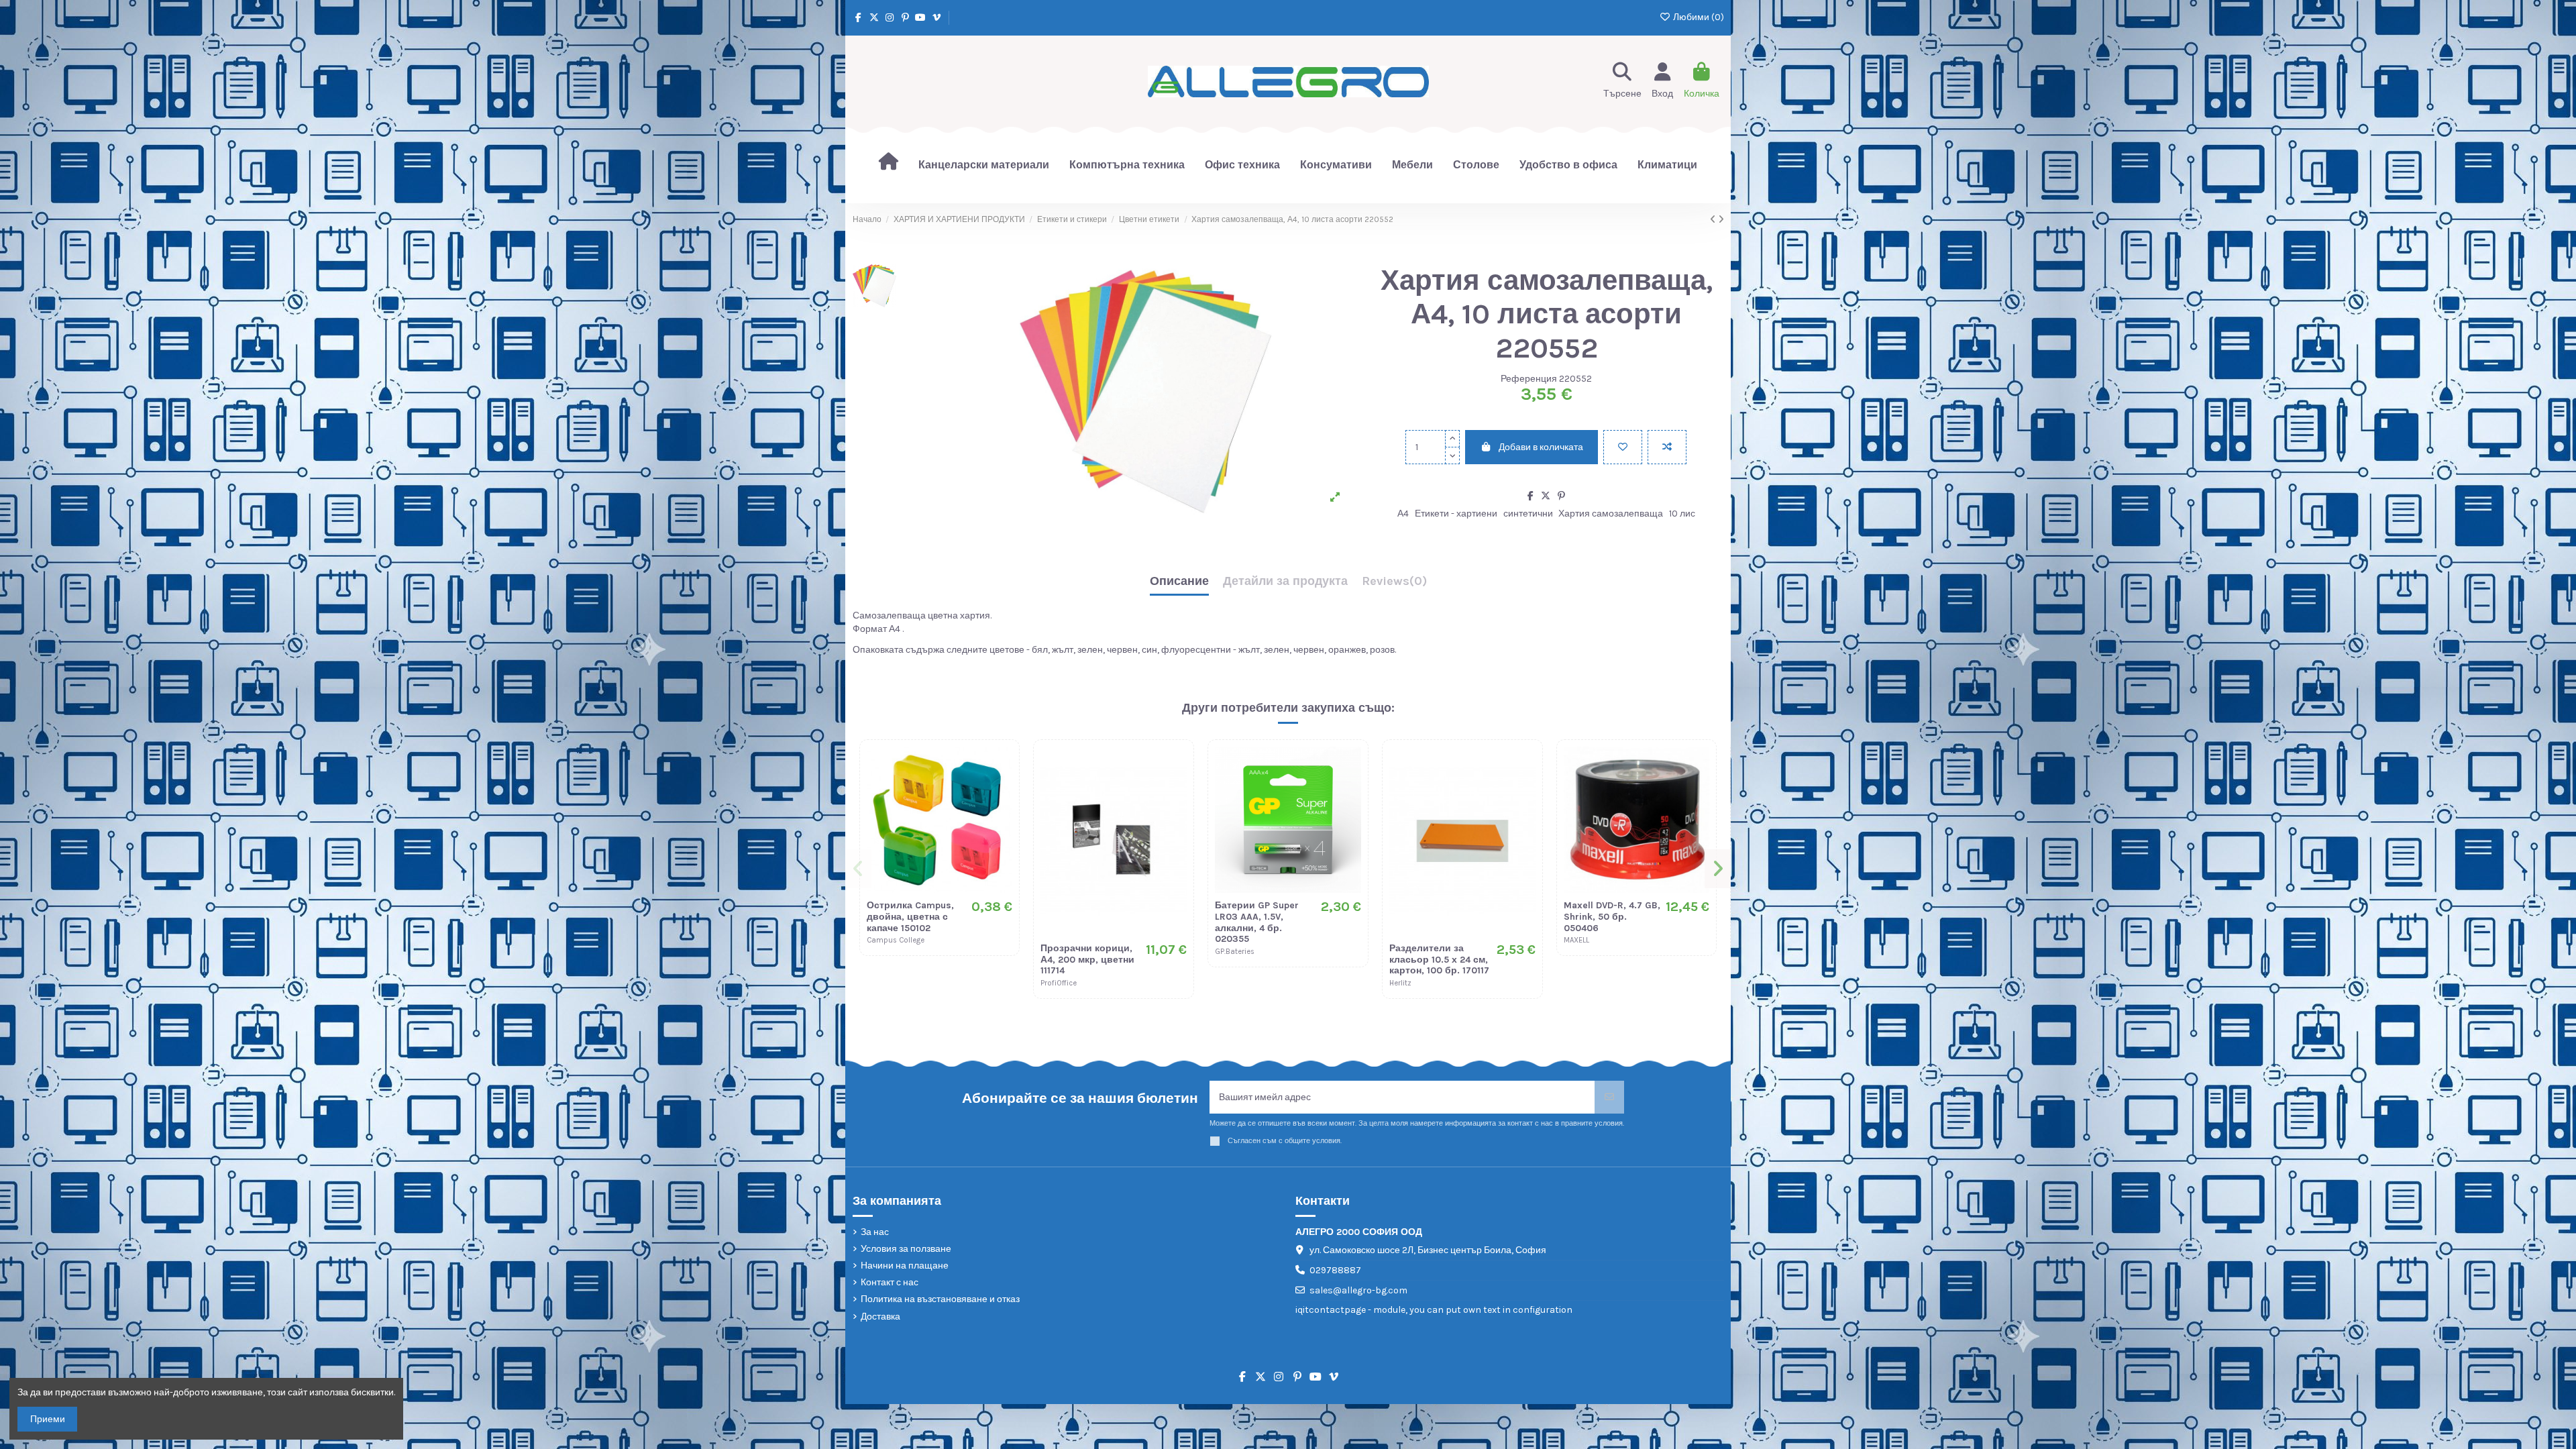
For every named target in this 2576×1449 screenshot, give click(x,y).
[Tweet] (1546, 496)
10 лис (1682, 514)
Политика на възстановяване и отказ (940, 1299)
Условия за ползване (906, 1249)
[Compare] (1002, 790)
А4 (1403, 514)
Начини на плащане (905, 1266)
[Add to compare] (1667, 447)
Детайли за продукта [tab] (1285, 582)
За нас (875, 1232)
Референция (1529, 379)
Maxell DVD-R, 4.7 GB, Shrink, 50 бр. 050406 (1612, 917)
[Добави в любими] (1623, 447)
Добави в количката (1541, 447)
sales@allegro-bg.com (1358, 1290)
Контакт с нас (890, 1282)
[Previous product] (1714, 220)
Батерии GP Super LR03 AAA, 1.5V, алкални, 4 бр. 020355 (1257, 922)
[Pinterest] (1561, 496)
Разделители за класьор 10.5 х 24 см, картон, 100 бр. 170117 (1439, 960)
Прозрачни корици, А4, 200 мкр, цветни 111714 (1087, 960)
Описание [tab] (1179, 582)
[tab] (1394, 585)
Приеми (48, 1419)
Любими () (1698, 17)
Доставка (880, 1317)
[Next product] (1721, 220)
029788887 (1335, 1270)
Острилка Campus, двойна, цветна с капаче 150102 (910, 917)
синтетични (1528, 514)
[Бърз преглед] (1002, 814)
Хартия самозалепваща (1611, 514)
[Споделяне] (1531, 496)
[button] (859, 869)
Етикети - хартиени (1456, 514)
